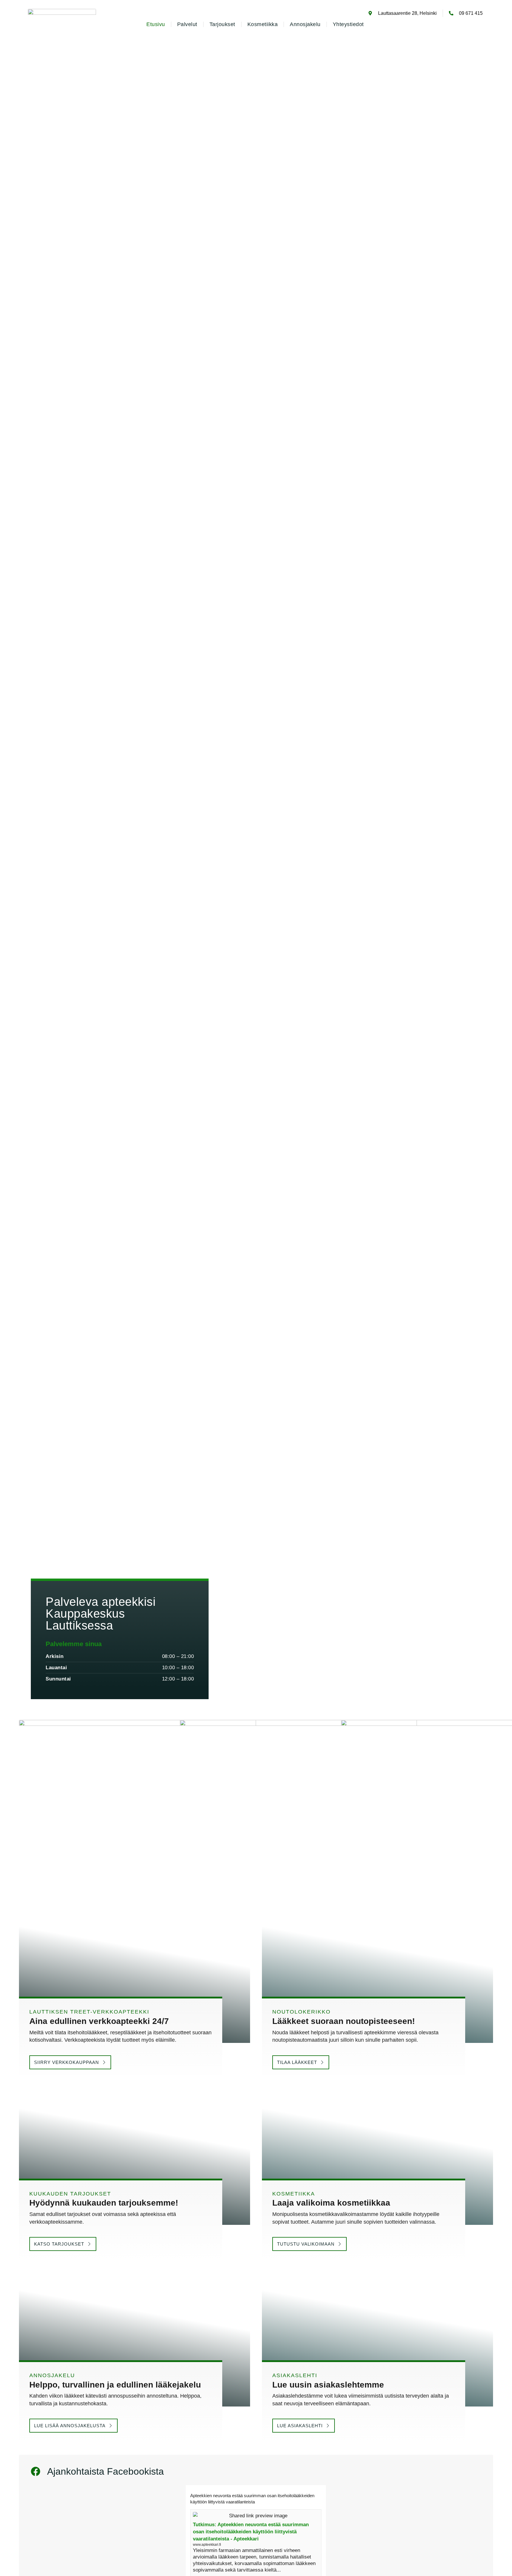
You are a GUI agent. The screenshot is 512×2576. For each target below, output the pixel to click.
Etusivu (156, 24)
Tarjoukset (222, 24)
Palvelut (187, 24)
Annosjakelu (305, 24)
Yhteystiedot (348, 24)
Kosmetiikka (263, 24)
